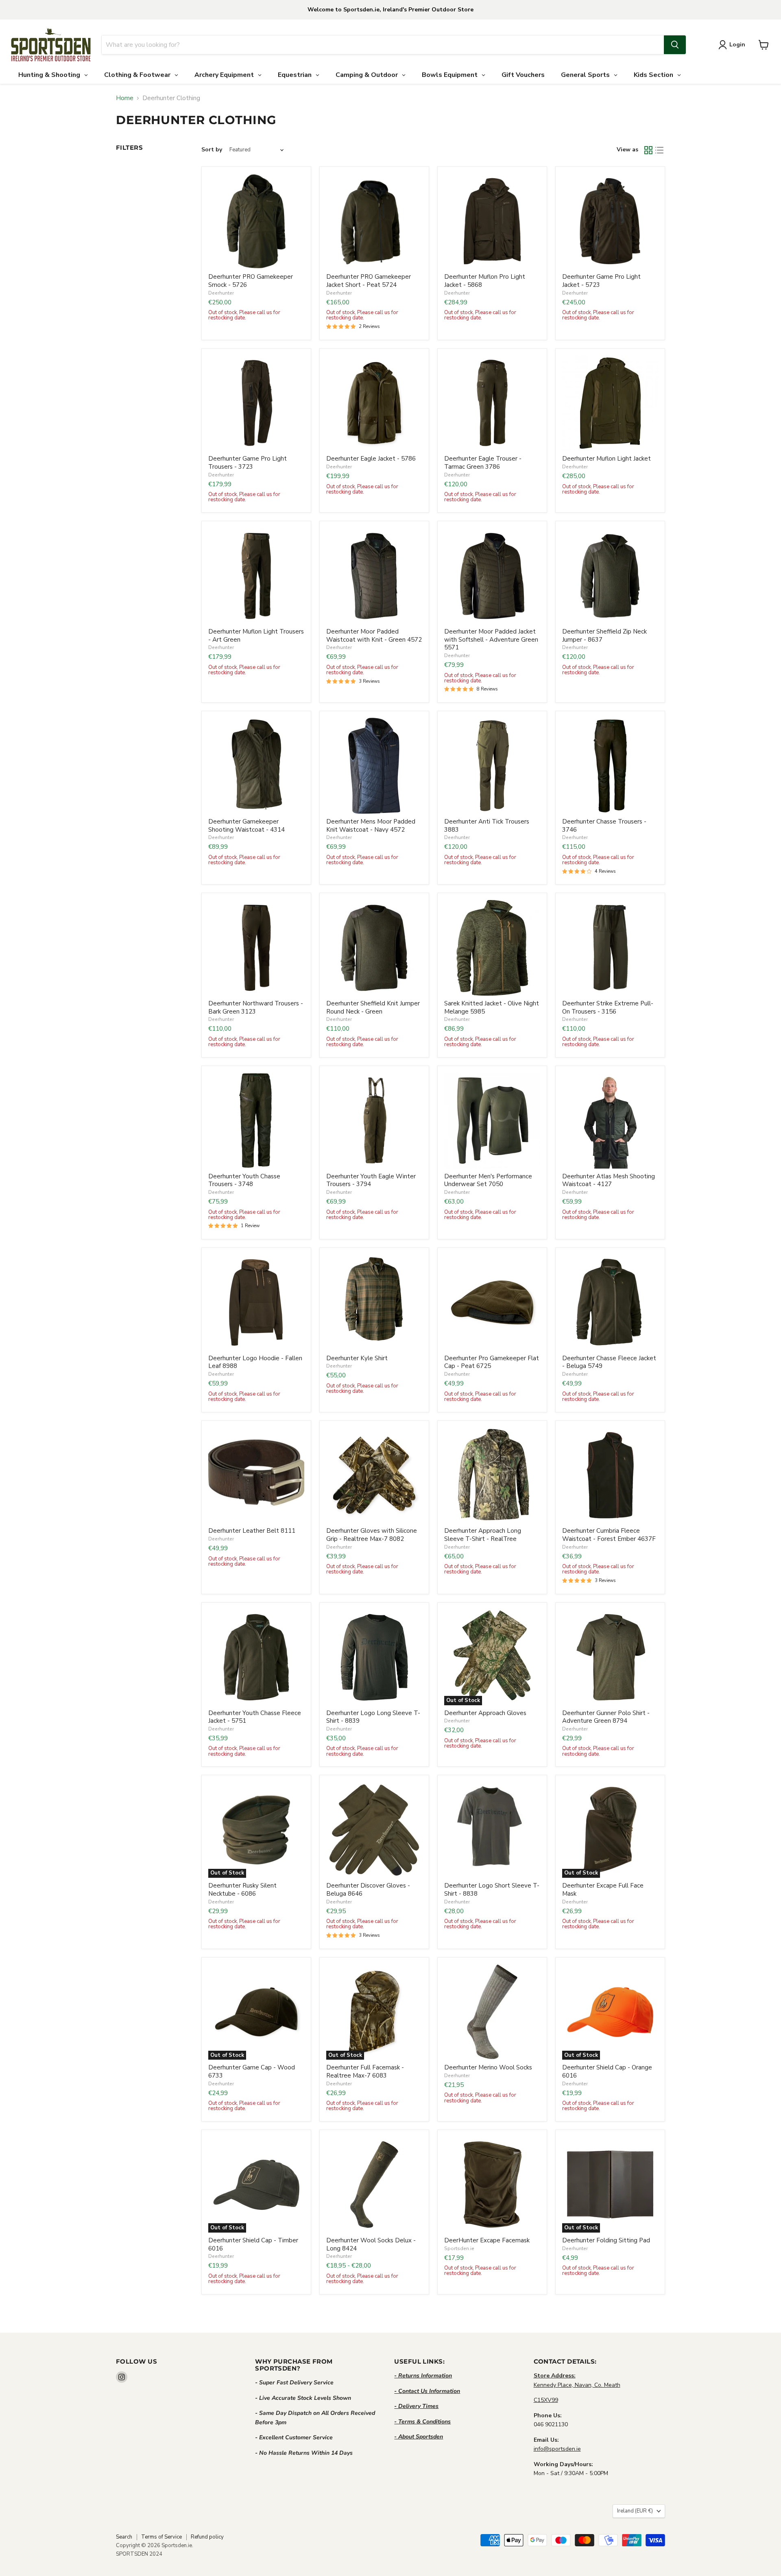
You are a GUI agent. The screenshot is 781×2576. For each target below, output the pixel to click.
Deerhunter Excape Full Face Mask (603, 1890)
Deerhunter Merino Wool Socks (488, 2067)
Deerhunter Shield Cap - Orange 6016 (607, 2071)
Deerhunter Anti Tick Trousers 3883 (487, 826)
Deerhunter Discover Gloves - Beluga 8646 (368, 1890)
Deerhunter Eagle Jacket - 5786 (371, 459)
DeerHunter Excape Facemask (487, 2240)
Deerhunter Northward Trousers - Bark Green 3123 (256, 1007)
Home (125, 98)
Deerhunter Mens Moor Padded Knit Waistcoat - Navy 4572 (371, 826)
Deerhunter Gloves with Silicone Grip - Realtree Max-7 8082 (372, 1535)
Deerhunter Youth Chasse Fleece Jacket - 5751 (255, 1717)
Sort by (212, 150)
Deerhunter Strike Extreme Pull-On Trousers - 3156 (608, 1007)
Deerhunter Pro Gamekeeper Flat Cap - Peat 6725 (492, 1362)
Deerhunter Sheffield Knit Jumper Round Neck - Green (373, 1007)
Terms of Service (161, 2537)
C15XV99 (546, 2400)
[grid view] (648, 150)
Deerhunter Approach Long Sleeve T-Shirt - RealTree (483, 1535)
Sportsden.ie (459, 2248)
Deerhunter (221, 293)
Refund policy (207, 2537)
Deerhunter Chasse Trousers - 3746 (604, 826)
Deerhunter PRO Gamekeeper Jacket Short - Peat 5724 (369, 281)
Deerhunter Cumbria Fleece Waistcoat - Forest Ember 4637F (609, 1535)
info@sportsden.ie (557, 2449)
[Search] (675, 45)
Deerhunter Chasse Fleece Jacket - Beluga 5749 (609, 1362)
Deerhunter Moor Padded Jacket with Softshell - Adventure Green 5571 (491, 639)
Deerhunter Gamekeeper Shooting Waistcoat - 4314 (247, 826)
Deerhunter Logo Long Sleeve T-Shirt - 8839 (373, 1717)
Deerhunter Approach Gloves (485, 1713)
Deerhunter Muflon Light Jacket (606, 459)
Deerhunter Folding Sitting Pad (606, 2240)
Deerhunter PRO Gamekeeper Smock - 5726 (251, 281)
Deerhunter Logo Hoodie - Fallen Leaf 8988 (255, 1362)
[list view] (660, 150)
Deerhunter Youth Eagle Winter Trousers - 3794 (371, 1180)
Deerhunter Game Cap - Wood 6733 (252, 2071)
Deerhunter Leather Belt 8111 (252, 1531)
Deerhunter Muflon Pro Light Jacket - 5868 (485, 281)
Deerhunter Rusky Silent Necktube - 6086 (242, 1890)
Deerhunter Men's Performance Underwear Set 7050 (488, 1180)
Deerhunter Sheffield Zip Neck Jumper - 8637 (604, 636)
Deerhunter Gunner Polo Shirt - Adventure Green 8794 (606, 1717)
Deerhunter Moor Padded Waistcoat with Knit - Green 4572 (374, 636)
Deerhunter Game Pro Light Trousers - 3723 (248, 463)
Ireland (635, 2511)
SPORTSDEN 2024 (139, 2554)
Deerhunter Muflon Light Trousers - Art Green (256, 636)
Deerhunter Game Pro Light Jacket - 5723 (601, 281)
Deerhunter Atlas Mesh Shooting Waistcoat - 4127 (609, 1180)
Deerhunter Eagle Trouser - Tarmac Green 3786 (483, 463)
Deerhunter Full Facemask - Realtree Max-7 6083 (365, 2071)
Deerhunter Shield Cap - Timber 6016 (253, 2244)
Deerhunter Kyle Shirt (357, 1358)
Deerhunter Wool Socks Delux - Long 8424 (371, 2244)
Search (124, 2537)
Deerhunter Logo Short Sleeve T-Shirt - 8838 (492, 1890)
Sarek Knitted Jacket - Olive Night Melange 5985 (492, 1007)
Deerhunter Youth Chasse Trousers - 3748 (244, 1180)
